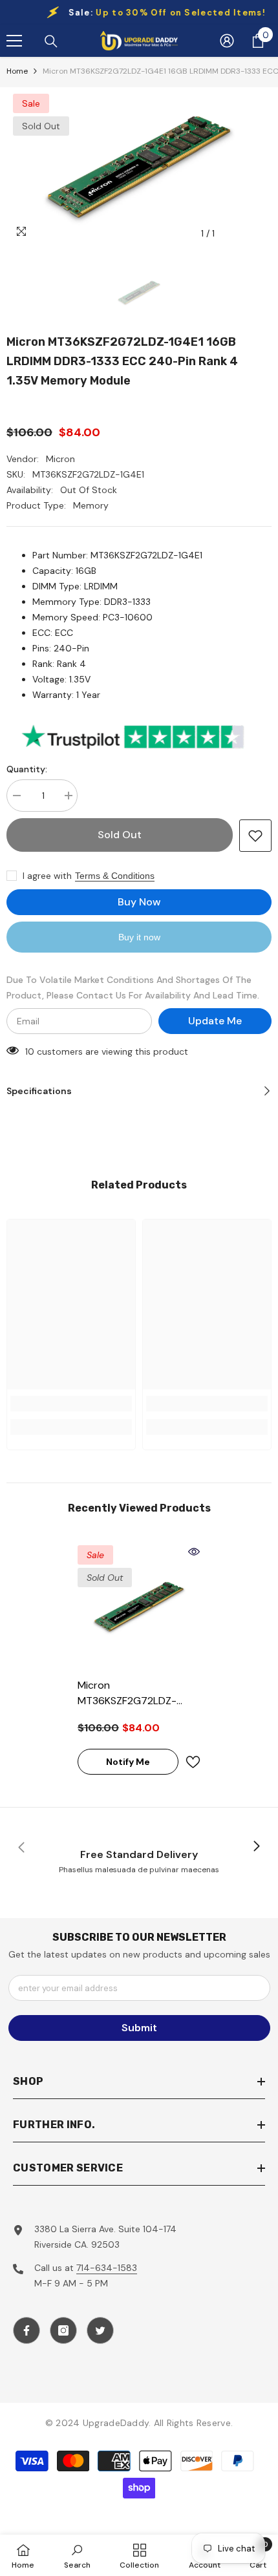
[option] (139, 167)
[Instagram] (63, 2330)
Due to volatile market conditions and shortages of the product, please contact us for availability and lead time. (133, 987)
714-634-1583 (107, 2268)
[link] (71, 1404)
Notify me (128, 1762)
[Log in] (227, 41)
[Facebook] (27, 2330)
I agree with (47, 876)
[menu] (14, 41)
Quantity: (27, 769)
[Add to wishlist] (255, 836)
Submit (139, 2028)
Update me (215, 1021)
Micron (60, 459)
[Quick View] (194, 1552)
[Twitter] (100, 2330)
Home (17, 71)
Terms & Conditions (115, 876)
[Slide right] (256, 1847)
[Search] (51, 41)
